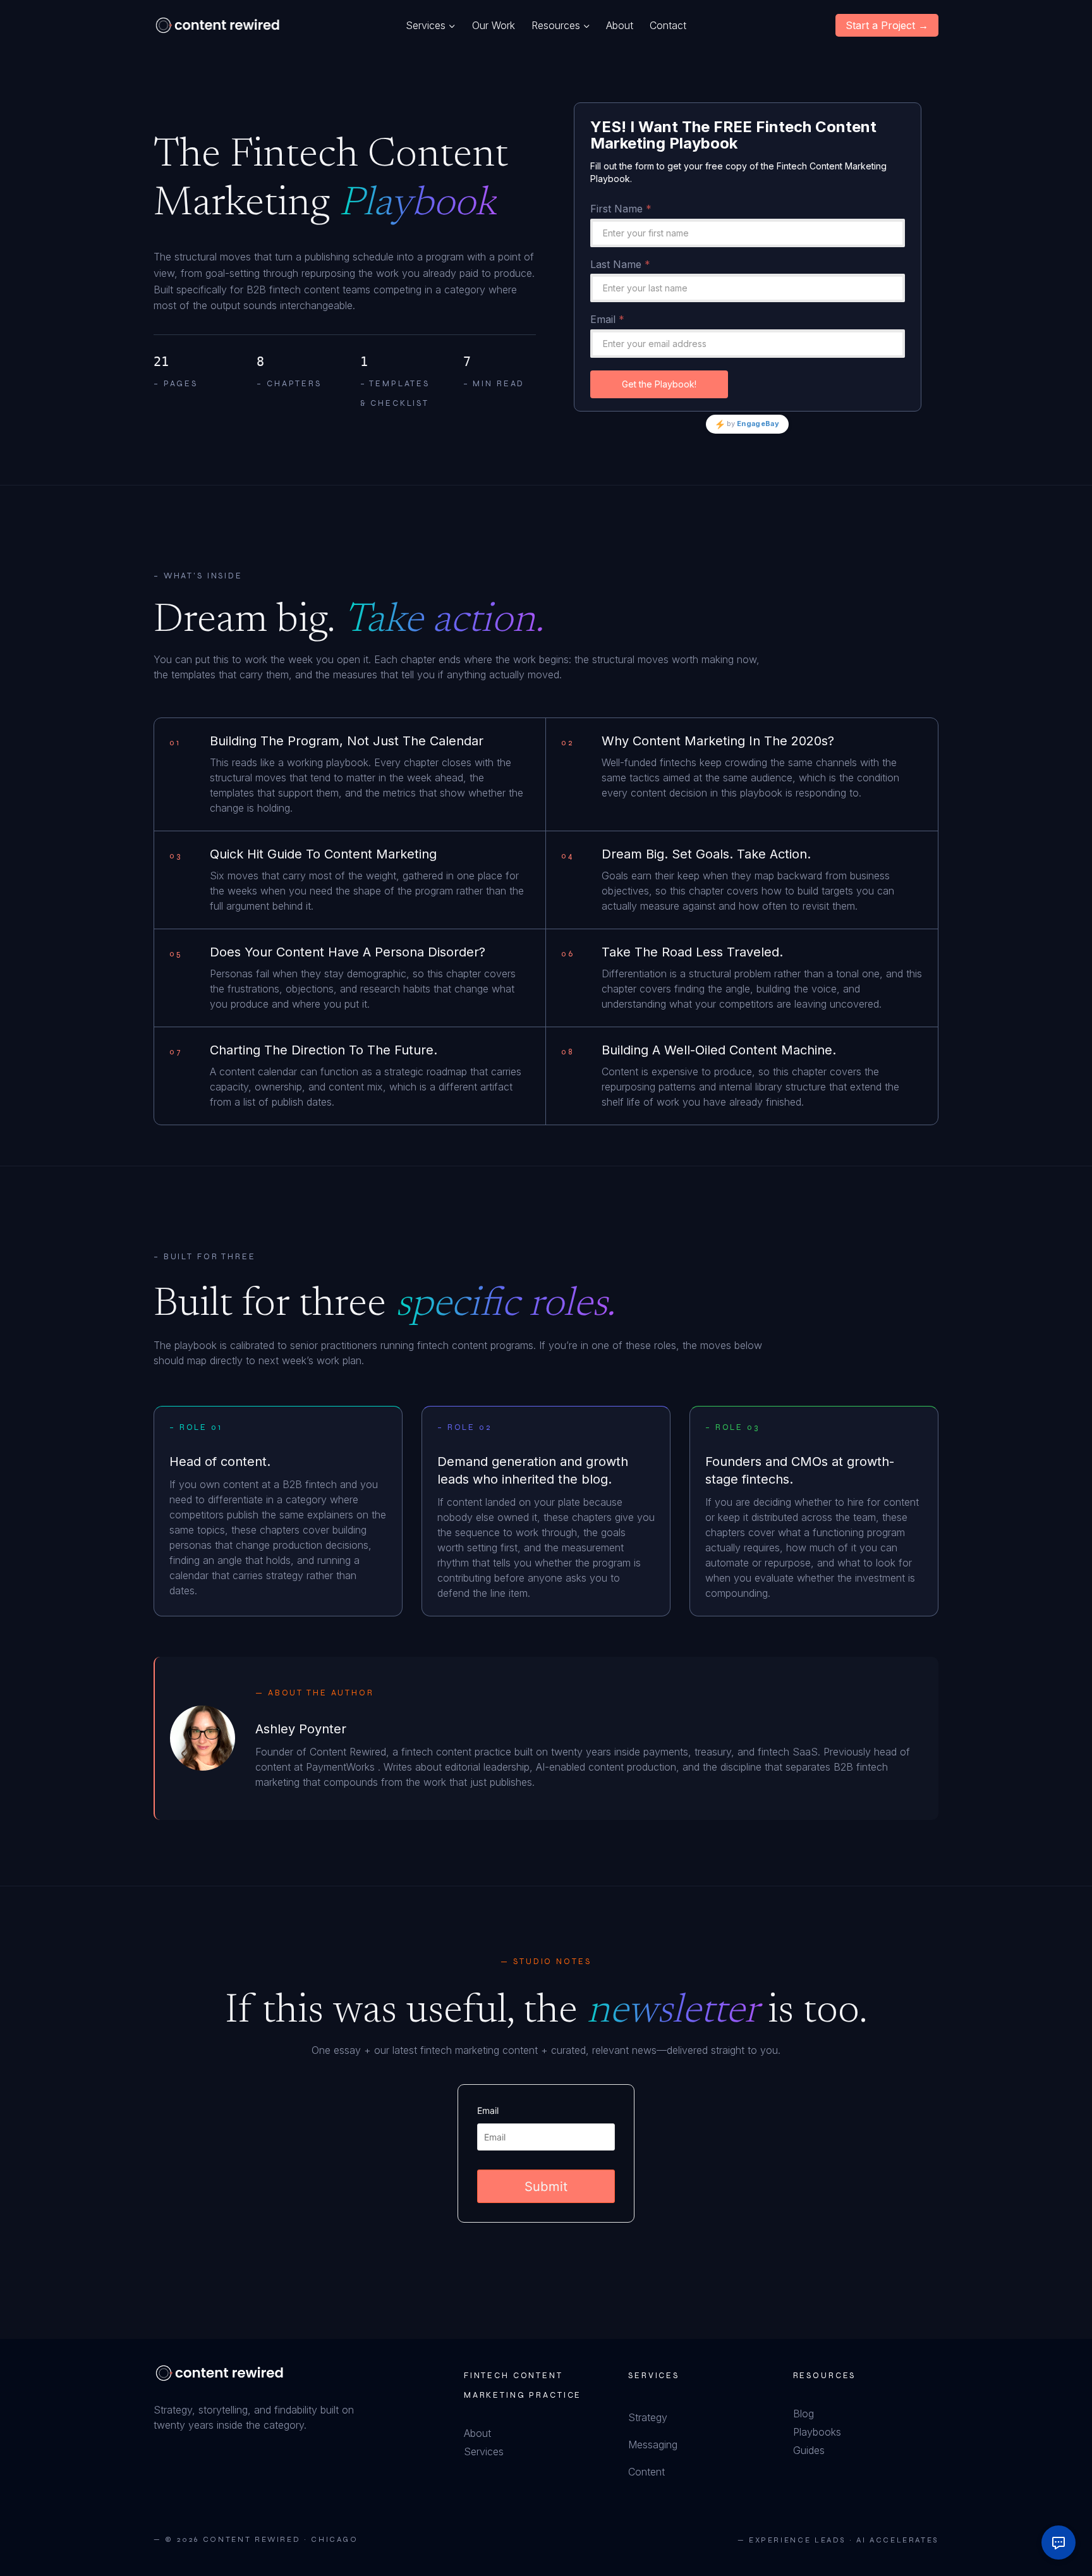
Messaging (653, 2445)
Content (646, 2472)
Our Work (494, 25)
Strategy (648, 2417)
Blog (804, 2414)
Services (484, 2451)
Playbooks (817, 2432)
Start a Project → (887, 25)
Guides (809, 2450)
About (620, 25)
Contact (668, 25)
